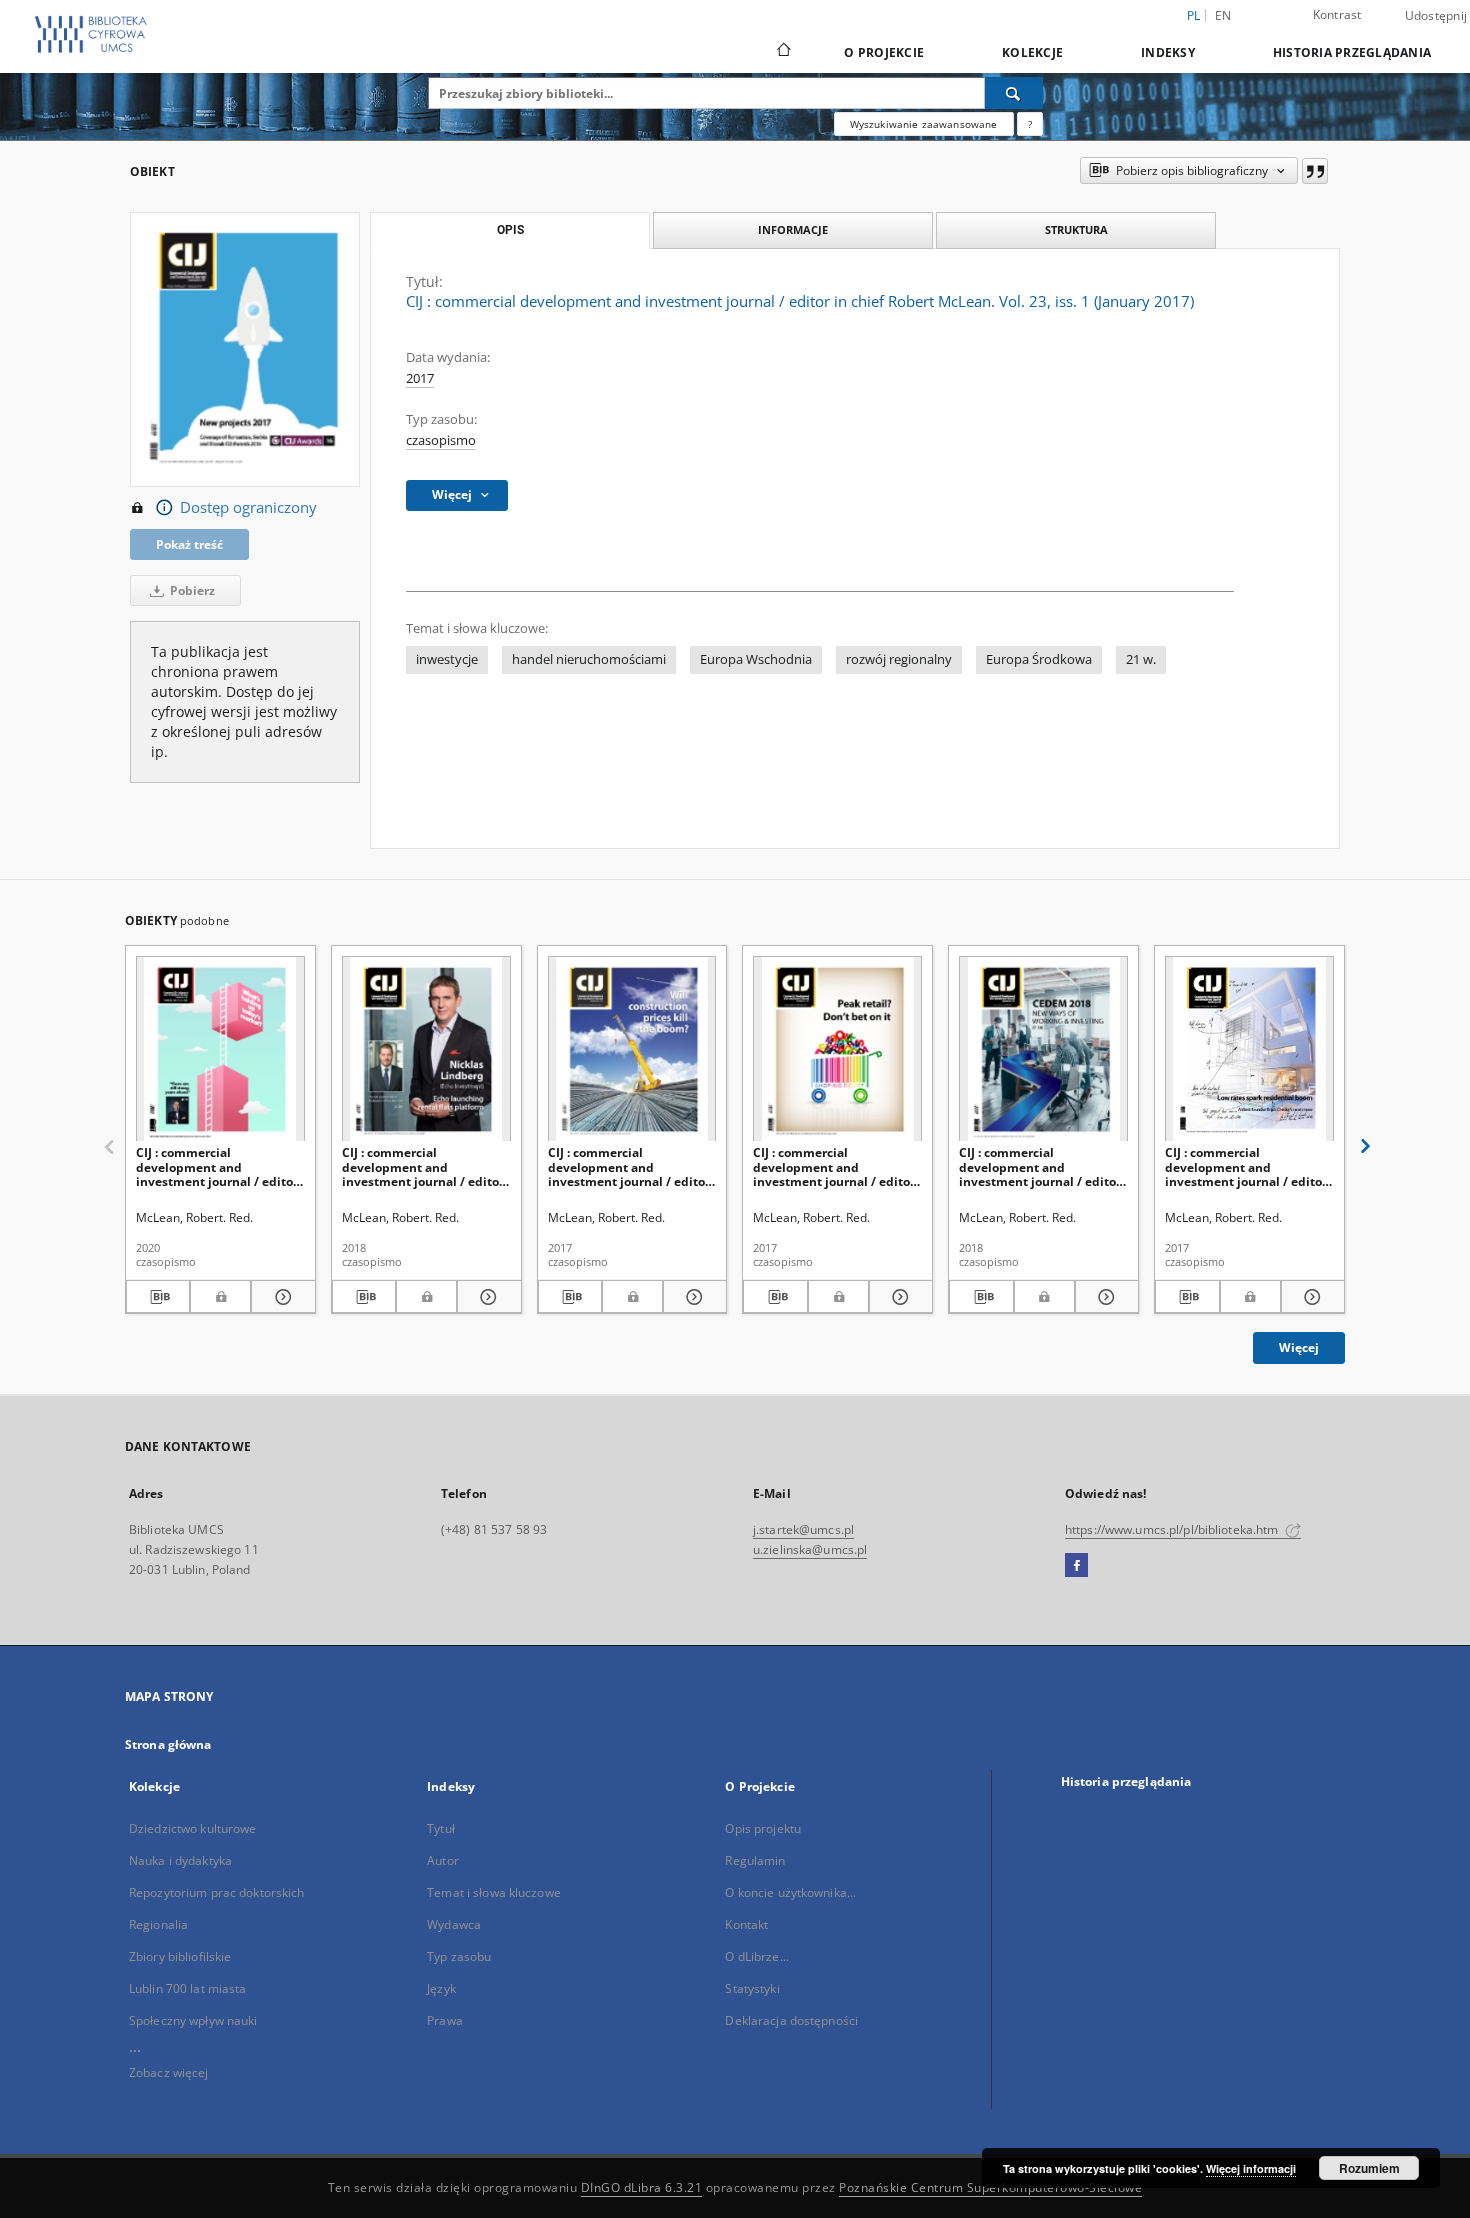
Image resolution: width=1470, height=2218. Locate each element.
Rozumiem (1369, 2168)
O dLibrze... (756, 1956)
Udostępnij (1436, 16)
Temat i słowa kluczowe (494, 1892)
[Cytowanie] (1315, 171)
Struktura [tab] (1076, 229)
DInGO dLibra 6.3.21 (642, 2187)
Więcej (1299, 1347)
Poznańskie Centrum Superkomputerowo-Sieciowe (990, 2187)
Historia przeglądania (1352, 52)
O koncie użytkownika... (790, 1892)
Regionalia (158, 1924)
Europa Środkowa (1039, 659)
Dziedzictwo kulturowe (193, 1828)
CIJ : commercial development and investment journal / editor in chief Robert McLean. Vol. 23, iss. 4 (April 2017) (1247, 1166)
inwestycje (447, 659)
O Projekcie (884, 52)
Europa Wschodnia (756, 659)
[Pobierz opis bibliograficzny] (158, 1297)
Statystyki (752, 1988)
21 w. (1141, 659)
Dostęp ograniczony (248, 507)
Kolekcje (1032, 52)
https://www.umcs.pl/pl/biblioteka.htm (1173, 1529)
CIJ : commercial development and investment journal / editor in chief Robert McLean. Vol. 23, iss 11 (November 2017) (835, 1166)
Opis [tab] (510, 230)
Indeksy (1168, 52)
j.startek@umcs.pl (803, 1529)
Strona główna (168, 1744)
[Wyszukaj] (1014, 93)
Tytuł (441, 1828)
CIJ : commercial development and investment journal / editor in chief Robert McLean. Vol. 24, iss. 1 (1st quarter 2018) (424, 1166)
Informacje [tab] (793, 229)
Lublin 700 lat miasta (188, 1988)
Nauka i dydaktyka (180, 1860)
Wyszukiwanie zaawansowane (924, 124)
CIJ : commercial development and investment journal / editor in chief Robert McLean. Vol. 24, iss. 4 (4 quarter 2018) (1041, 1166)
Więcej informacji (1251, 2168)
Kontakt (746, 1924)
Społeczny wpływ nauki (193, 2020)
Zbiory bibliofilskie (180, 1956)
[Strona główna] (782, 52)
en (1223, 15)
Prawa (445, 2020)
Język (441, 1988)
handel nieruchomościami (589, 659)
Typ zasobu (459, 1956)
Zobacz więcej (169, 2072)
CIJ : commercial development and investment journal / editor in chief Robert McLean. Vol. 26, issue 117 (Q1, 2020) (218, 1166)
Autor (443, 1860)
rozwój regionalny (899, 659)
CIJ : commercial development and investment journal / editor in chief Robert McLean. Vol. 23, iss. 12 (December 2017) (630, 1166)
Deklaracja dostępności (791, 2020)
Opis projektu (763, 1828)
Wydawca (454, 1924)
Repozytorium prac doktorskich (216, 1892)
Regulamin (755, 1860)
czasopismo (441, 440)
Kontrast (1337, 14)
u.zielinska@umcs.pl (810, 1549)
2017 (420, 378)
